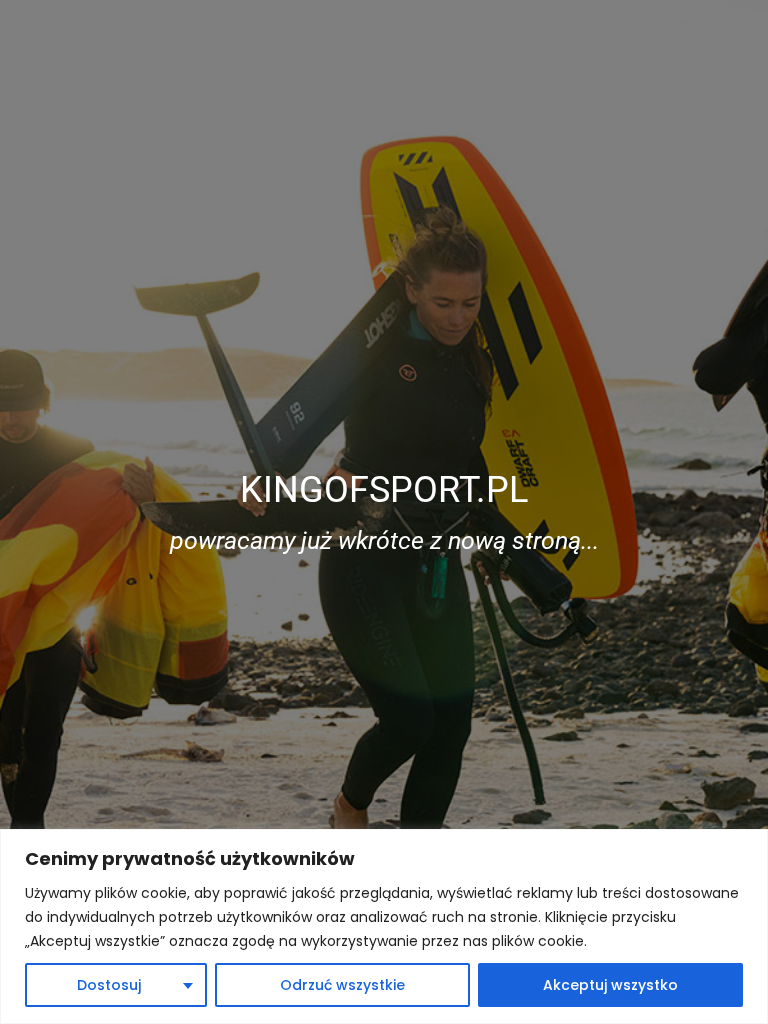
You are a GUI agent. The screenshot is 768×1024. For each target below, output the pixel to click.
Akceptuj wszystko (610, 985)
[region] (384, 926)
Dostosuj (109, 985)
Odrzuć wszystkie (342, 985)
